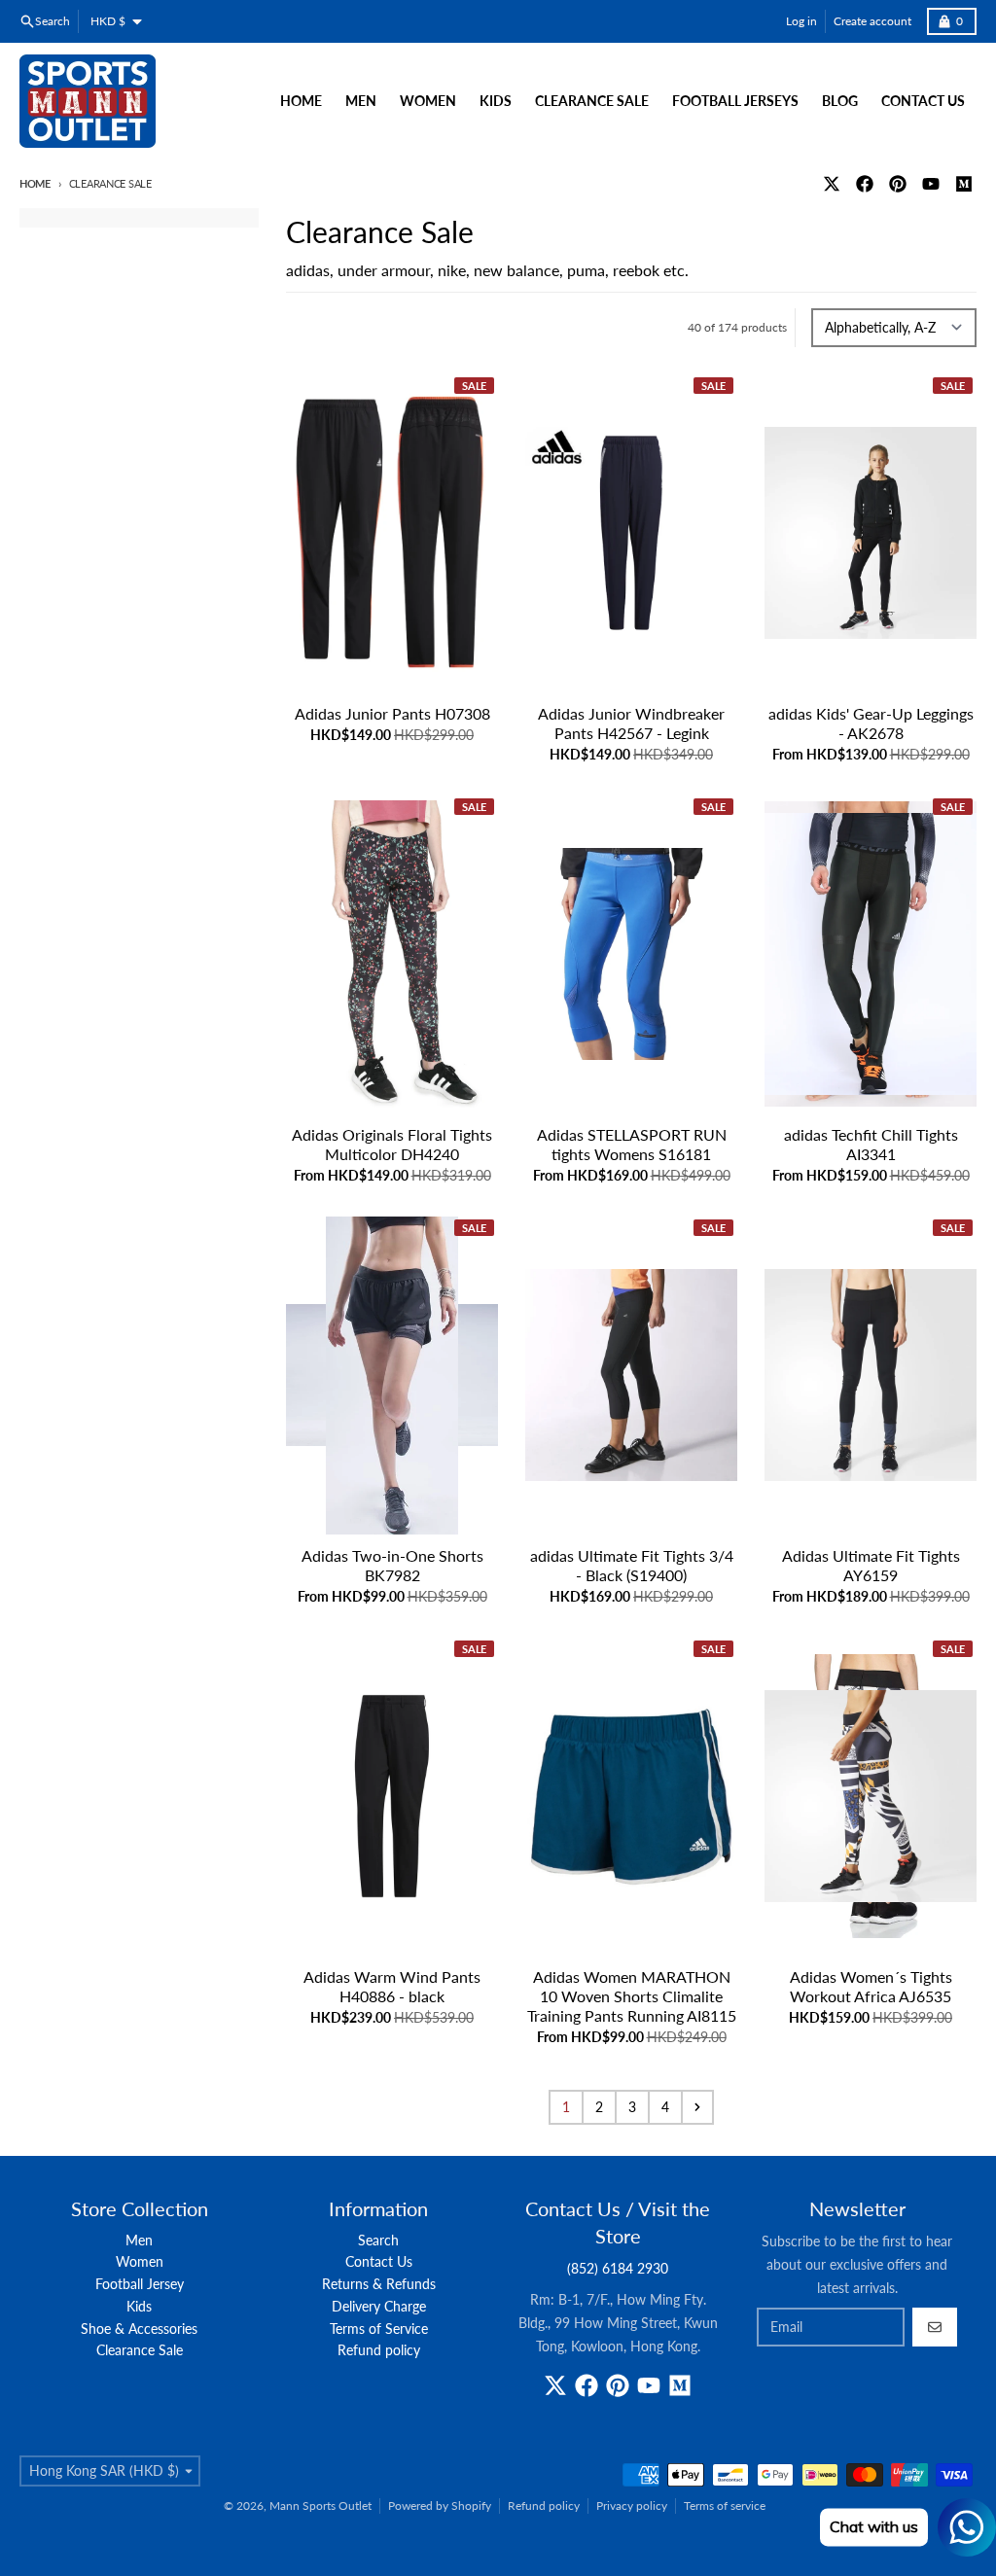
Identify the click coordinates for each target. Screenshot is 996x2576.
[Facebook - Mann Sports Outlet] (865, 184)
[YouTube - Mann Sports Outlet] (931, 184)
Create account (872, 21)
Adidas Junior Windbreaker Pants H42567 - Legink (631, 723)
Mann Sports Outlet (320, 2505)
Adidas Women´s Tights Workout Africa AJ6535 (871, 1986)
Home (35, 183)
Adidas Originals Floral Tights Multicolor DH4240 (392, 1144)
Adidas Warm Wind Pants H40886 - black (392, 1986)
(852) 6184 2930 (618, 2268)
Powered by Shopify (440, 2505)
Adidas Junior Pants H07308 (392, 713)
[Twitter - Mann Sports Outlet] (832, 184)
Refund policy (544, 2505)
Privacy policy (632, 2505)
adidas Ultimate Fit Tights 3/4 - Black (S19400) (632, 1565)
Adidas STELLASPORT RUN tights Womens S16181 (632, 1144)
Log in (801, 21)
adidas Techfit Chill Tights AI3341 (871, 1144)
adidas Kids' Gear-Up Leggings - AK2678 (871, 723)
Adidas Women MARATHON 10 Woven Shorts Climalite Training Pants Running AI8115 (632, 1996)
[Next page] (697, 2107)
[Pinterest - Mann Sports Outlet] (898, 184)
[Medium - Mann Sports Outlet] (964, 184)
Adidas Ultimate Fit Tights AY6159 (871, 1565)
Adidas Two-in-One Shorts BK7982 (392, 1565)
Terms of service (725, 2505)
